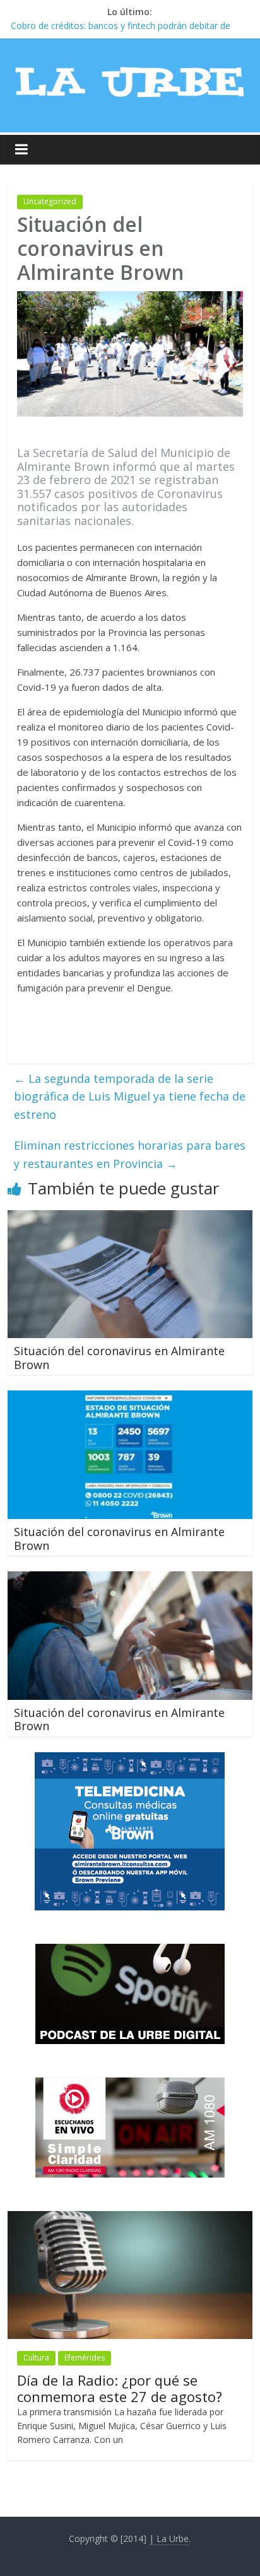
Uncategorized (50, 201)
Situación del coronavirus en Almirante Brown (119, 1358)
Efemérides (85, 2358)
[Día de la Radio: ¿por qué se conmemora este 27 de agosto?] (130, 2218)
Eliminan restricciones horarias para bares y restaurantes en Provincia (130, 1154)
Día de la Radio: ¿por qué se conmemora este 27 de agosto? (120, 2388)
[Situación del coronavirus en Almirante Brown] (130, 1218)
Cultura (36, 2358)
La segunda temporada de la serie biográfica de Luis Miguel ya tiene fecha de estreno (130, 1097)
